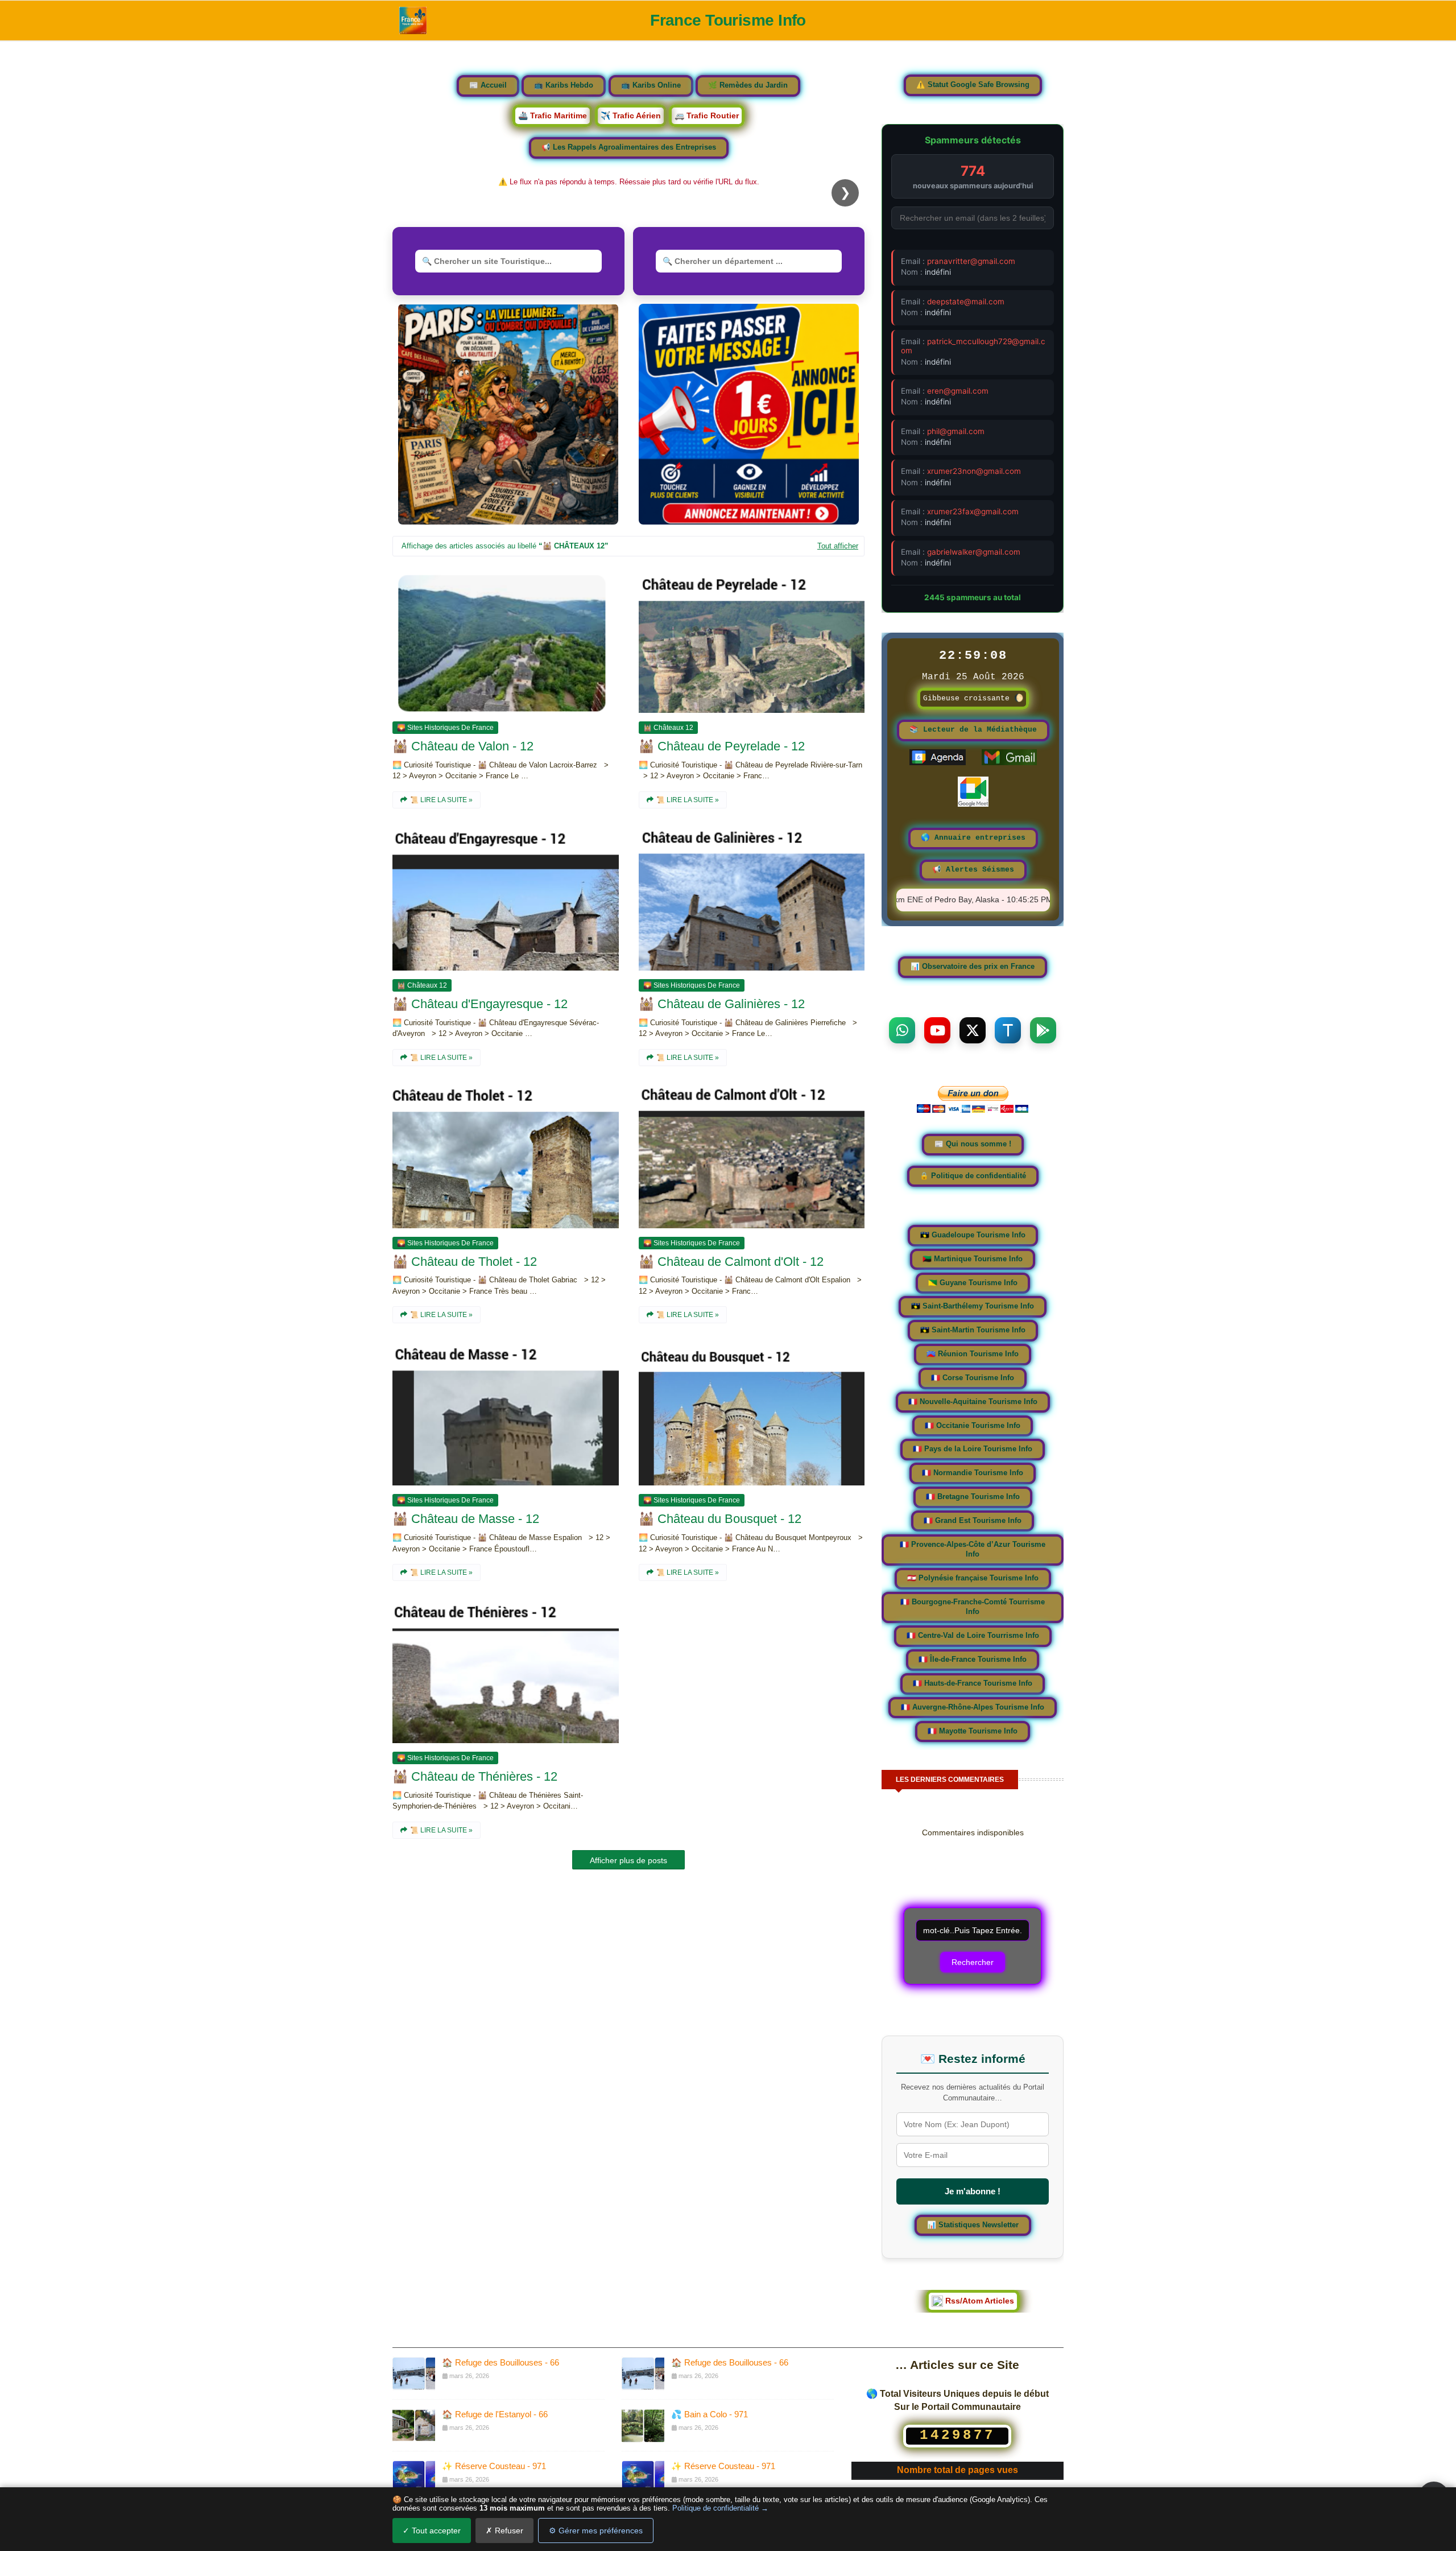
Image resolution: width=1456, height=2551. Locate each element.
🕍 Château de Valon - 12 (463, 746)
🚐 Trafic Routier (707, 115)
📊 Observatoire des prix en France (973, 967)
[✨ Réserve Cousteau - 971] (414, 2477)
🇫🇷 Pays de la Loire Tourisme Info (973, 1449)
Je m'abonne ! (973, 2191)
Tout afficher (838, 546)
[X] (973, 1030)
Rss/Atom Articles (979, 2301)
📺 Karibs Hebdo (564, 85)
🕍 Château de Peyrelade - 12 (722, 746)
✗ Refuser (504, 2531)
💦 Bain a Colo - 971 (710, 2414)
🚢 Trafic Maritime (553, 115)
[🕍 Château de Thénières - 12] (506, 1672)
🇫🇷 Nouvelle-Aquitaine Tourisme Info (973, 1402)
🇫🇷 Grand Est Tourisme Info (973, 1521)
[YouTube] (937, 1030)
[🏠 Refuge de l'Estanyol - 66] (414, 2425)
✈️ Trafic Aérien (631, 115)
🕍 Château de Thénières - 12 (475, 1776)
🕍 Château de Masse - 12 (466, 1519)
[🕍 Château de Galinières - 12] (752, 899)
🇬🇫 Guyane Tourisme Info (973, 1283)
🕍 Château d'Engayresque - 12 (480, 1004)
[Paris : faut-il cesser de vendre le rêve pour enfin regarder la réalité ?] (508, 414)
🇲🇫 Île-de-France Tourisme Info (973, 1660)
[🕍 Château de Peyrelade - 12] (752, 642)
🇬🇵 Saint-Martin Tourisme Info (973, 1330)
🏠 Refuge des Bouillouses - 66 (500, 2362)
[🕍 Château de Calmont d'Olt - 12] (752, 1157)
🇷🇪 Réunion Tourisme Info (973, 1354)
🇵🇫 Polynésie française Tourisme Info (973, 1578)
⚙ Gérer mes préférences (596, 2531)
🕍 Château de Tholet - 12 (465, 1262)
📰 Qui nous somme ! (973, 1144)
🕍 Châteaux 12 (668, 728)
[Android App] (1043, 1030)
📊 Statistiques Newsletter (973, 2224)
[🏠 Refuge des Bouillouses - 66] (414, 2373)
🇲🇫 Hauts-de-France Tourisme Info (973, 1683)
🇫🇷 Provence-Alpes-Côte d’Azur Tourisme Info (973, 1550)
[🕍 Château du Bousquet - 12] (752, 1414)
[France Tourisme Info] (413, 20)
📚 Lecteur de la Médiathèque (973, 730)
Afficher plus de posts (628, 1860)
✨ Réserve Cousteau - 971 (494, 2466)
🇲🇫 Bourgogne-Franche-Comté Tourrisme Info (973, 1607)
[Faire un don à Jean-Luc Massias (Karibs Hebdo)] (973, 1109)
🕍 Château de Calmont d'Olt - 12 (731, 1262)
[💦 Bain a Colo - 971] (643, 2425)
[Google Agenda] (938, 763)
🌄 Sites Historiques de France (445, 728)
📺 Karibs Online (651, 85)
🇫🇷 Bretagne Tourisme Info (973, 1497)
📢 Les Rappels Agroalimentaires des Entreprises (629, 147)
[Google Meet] (973, 804)
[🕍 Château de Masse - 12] (506, 1414)
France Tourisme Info (728, 20)
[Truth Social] (1008, 1030)
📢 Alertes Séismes (973, 870)
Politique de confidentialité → (720, 2508)
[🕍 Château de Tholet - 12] (506, 1157)
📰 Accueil (488, 85)
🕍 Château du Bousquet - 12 (720, 1519)
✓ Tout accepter (432, 2531)
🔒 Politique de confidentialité (973, 1175)
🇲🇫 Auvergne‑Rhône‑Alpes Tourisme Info (973, 1707)
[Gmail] (1009, 763)
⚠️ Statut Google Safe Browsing (973, 85)
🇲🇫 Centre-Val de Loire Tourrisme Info (973, 1636)
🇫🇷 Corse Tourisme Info (973, 1378)
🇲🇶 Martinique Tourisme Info (973, 1259)
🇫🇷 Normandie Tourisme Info (973, 1473)
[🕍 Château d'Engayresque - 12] (506, 899)
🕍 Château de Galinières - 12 (722, 1004)
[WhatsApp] (902, 1030)
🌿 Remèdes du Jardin (748, 85)
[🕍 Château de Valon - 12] (506, 642)
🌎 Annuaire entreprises (973, 838)
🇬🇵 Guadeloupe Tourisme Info (973, 1235)
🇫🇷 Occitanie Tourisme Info (973, 1425)
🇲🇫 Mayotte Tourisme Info (973, 1731)
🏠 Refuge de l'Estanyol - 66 (495, 2414)
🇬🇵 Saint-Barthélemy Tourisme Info (973, 1306)
